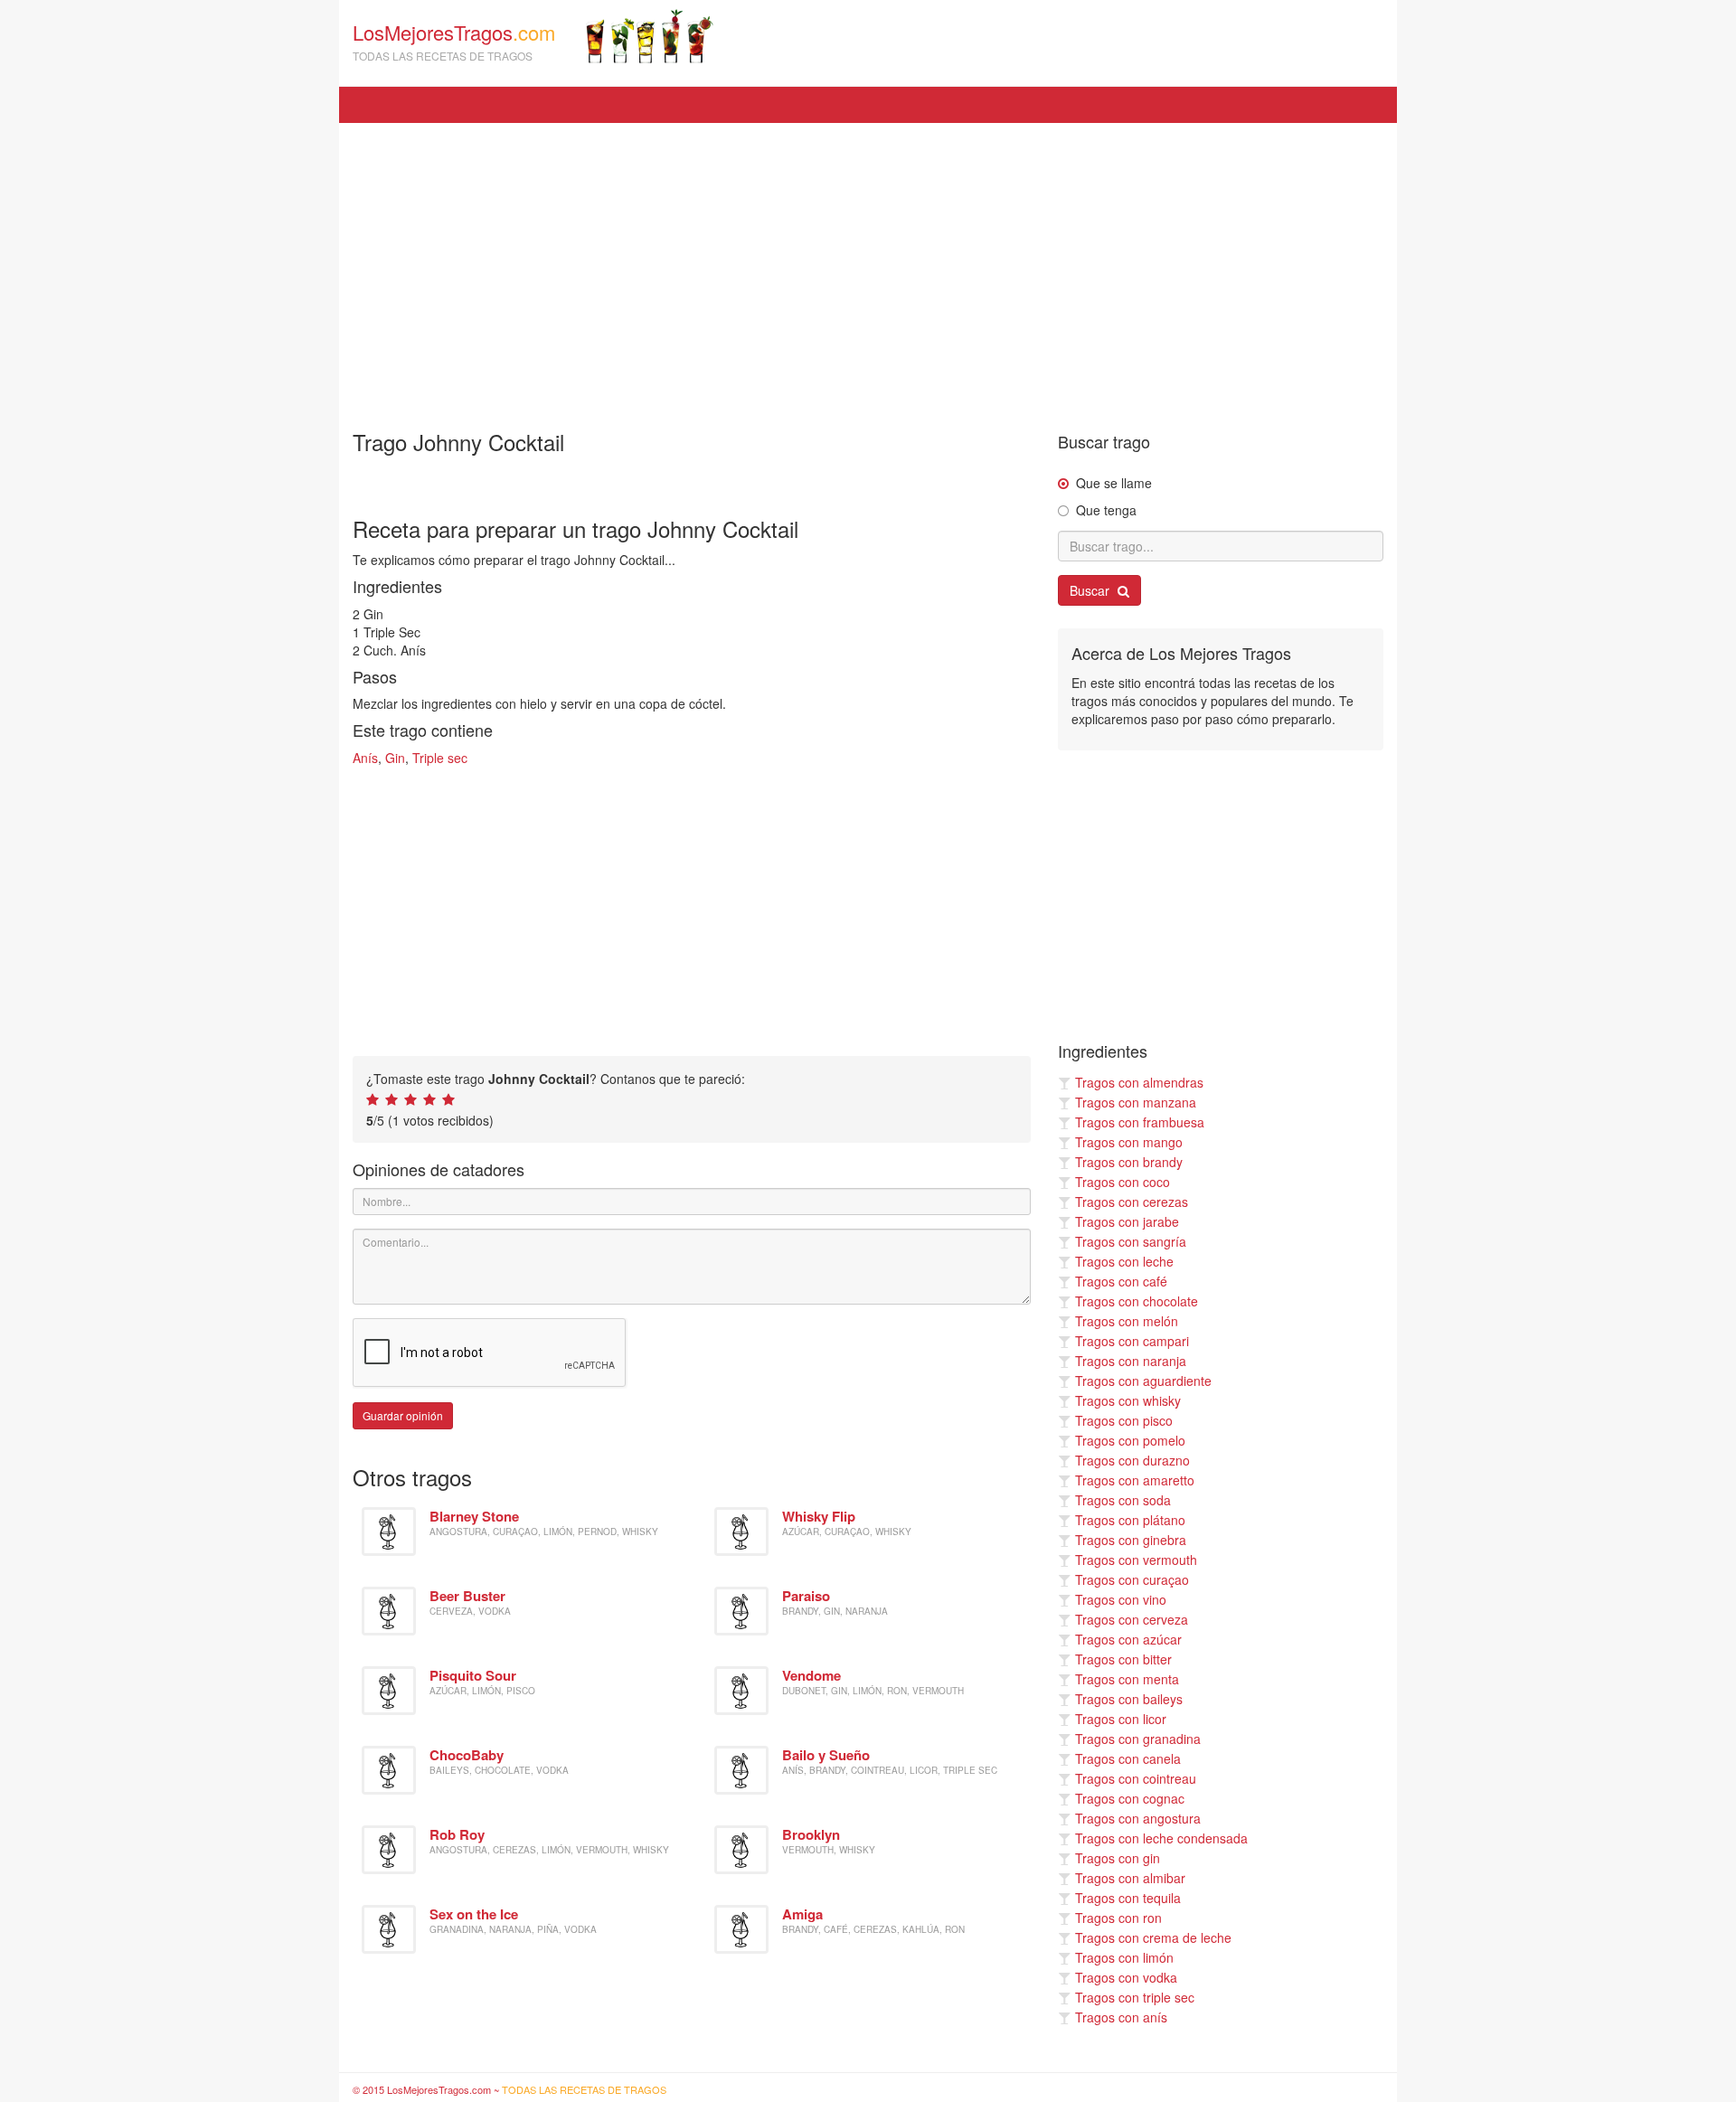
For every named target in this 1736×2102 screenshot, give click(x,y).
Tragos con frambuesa (1140, 1122)
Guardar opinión (403, 1415)
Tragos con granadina (1138, 1739)
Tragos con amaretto (1135, 1480)
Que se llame (1114, 483)
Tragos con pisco (1124, 1420)
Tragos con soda (1123, 1500)
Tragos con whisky (1128, 1400)
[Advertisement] (868, 268)
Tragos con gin (1118, 1858)
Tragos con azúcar (1128, 1639)
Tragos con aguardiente (1143, 1381)
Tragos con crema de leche (1153, 1937)
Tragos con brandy (1129, 1162)
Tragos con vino (1121, 1599)
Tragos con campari (1132, 1341)
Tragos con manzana (1136, 1102)
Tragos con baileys (1129, 1699)
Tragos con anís (1121, 2017)
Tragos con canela (1128, 1758)
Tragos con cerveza (1132, 1619)
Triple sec (440, 758)
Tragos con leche (1124, 1261)
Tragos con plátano (1130, 1520)
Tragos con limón (1124, 1957)
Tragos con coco (1123, 1182)
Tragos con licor (1121, 1719)
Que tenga (1106, 510)
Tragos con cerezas (1132, 1202)
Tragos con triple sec (1135, 1997)
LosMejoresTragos (454, 41)
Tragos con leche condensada (1161, 1838)
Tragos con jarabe (1127, 1221)
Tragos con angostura (1138, 1818)
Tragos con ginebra (1131, 1540)
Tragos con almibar (1130, 1878)
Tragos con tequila (1128, 1898)
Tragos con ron (1118, 1918)
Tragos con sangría (1131, 1241)
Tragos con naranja (1131, 1361)
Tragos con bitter (1123, 1659)
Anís (365, 758)
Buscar (1091, 590)
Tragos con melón (1127, 1321)
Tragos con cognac (1130, 1798)
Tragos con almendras (1139, 1082)
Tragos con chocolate (1137, 1301)
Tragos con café (1121, 1281)
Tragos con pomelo (1130, 1440)
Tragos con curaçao (1132, 1579)
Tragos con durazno (1132, 1460)
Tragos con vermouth (1136, 1560)
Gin (395, 758)
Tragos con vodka (1126, 1977)
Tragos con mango (1129, 1142)
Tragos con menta (1127, 1679)
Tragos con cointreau (1136, 1778)
